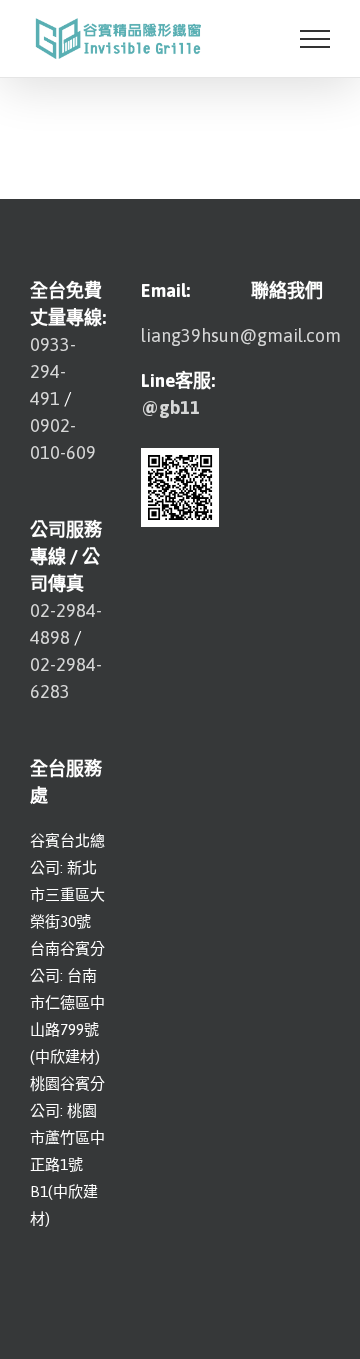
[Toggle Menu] (315, 39)
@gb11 (170, 407)
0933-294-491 (53, 371)
